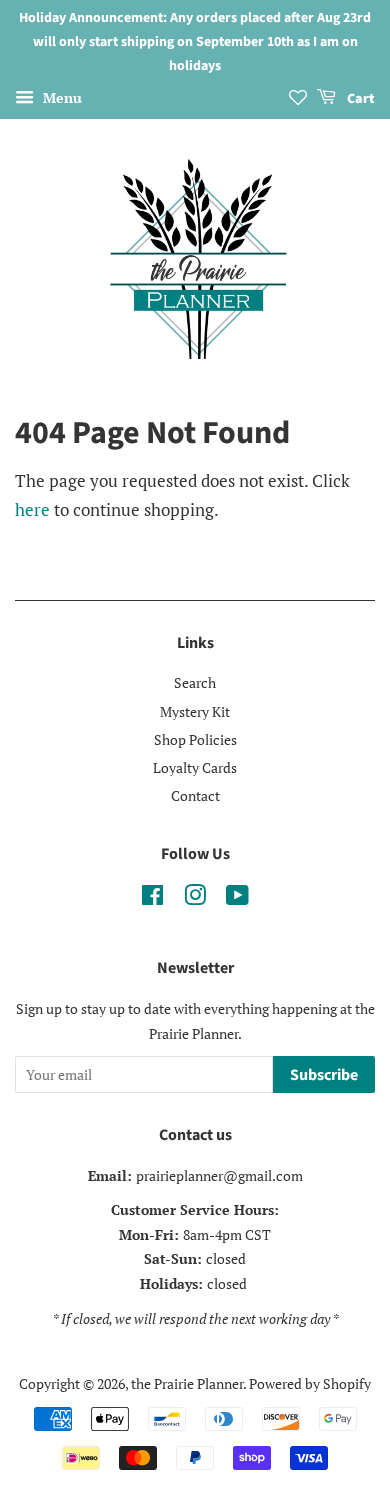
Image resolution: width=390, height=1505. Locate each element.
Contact (195, 795)
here (32, 509)
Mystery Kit (195, 711)
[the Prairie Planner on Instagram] (195, 898)
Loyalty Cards (195, 767)
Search (195, 682)
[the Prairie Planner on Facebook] (152, 898)
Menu (60, 98)
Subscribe (324, 1075)
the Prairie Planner (187, 1383)
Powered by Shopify (310, 1383)
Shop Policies (195, 739)
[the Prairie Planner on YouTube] (237, 898)
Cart (359, 100)
